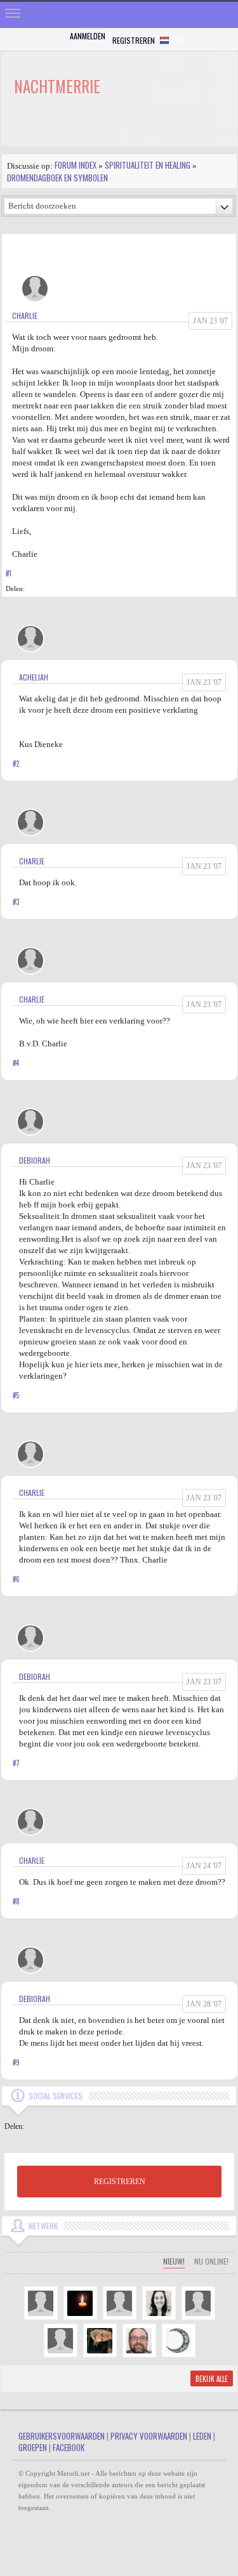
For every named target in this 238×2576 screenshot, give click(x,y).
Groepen (33, 2447)
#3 (16, 902)
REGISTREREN (120, 2182)
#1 (9, 573)
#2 (16, 764)
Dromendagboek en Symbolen (57, 178)
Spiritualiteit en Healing (148, 165)
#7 (16, 1763)
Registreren (134, 40)
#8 (16, 1901)
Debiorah (35, 1160)
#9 (16, 2062)
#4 (16, 1063)
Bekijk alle (212, 2379)
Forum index (76, 165)
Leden (202, 2436)
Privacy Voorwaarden (149, 2436)
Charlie (25, 315)
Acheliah (34, 677)
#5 (16, 1395)
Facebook (69, 2447)
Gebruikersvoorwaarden (62, 2436)
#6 (16, 1579)
